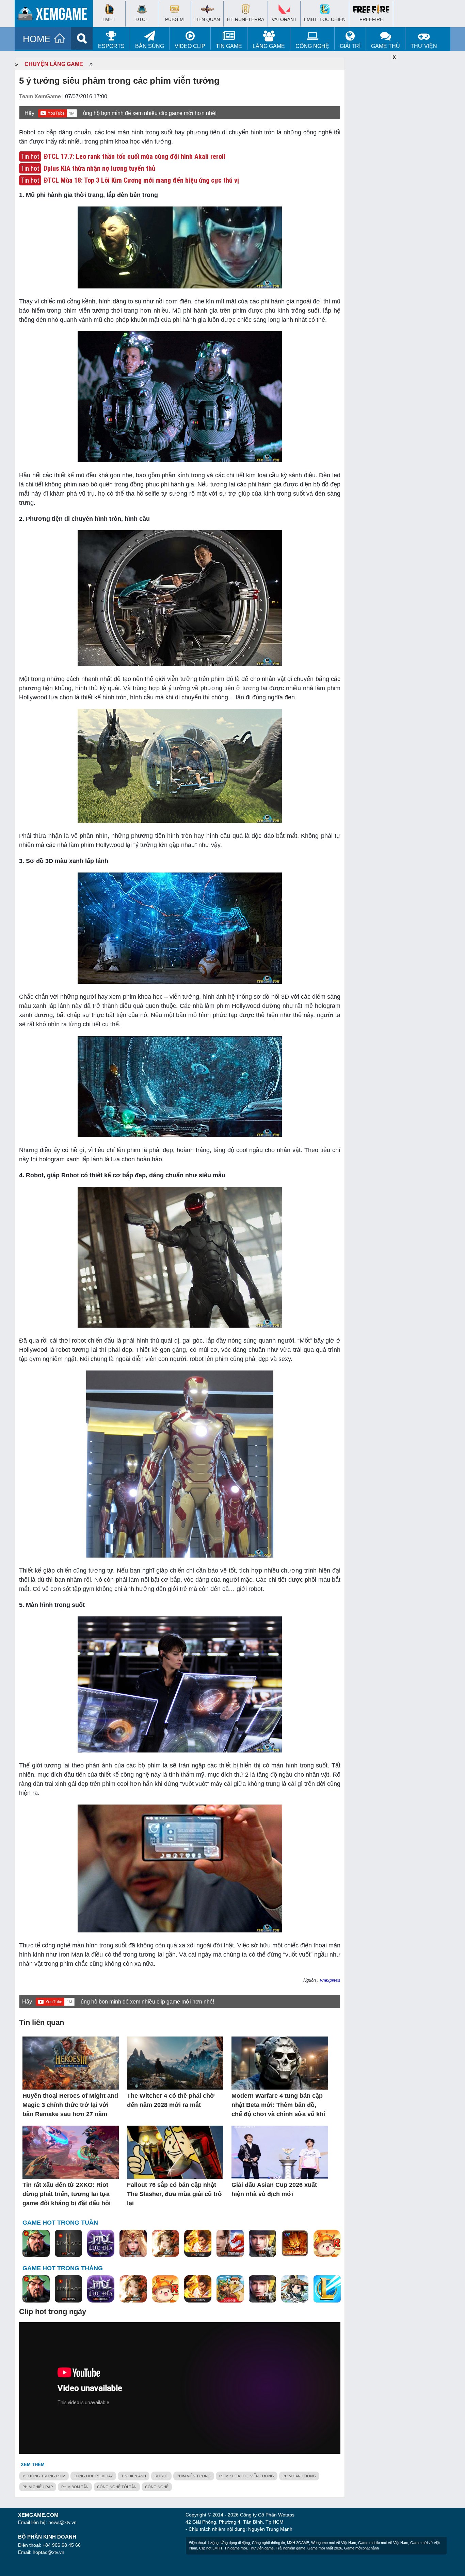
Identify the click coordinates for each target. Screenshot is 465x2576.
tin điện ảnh (134, 2476)
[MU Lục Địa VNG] (101, 2244)
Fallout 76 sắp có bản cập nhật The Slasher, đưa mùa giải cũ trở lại (175, 2194)
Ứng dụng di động (235, 2543)
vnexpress (330, 1980)
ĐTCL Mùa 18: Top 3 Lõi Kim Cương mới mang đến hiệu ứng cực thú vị (141, 180)
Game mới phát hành (362, 2548)
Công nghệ (312, 46)
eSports (111, 46)
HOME (37, 39)
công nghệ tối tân (117, 2487)
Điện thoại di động (204, 2543)
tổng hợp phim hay (93, 2476)
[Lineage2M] (68, 2244)
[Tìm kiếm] (82, 38)
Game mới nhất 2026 (325, 2548)
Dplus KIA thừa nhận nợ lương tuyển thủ (99, 168)
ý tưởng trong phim (44, 2476)
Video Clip (190, 46)
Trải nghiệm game (291, 2548)
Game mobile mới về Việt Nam (383, 2543)
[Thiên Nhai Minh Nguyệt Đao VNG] (165, 2244)
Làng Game (269, 46)
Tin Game (229, 46)
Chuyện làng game (54, 64)
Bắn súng (150, 46)
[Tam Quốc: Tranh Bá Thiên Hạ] (36, 2244)
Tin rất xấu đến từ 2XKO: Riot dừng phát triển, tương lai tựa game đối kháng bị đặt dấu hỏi (67, 2194)
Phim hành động (299, 2476)
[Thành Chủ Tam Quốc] (230, 2289)
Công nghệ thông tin (268, 2543)
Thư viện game (261, 2548)
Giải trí (350, 46)
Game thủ (386, 46)
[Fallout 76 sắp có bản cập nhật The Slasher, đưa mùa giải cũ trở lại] (175, 2153)
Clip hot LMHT (211, 2548)
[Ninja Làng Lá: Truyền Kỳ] (295, 2244)
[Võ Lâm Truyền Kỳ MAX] (262, 2244)
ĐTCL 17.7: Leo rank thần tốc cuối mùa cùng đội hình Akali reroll (134, 156)
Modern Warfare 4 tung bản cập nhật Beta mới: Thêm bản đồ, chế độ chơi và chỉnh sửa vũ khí (278, 2105)
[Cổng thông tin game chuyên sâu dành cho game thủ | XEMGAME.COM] (55, 15)
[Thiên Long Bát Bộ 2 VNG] (230, 2244)
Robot (161, 2476)
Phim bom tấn (75, 2487)
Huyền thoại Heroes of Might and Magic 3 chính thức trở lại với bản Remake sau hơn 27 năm (70, 2105)
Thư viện (424, 46)
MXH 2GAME (298, 2543)
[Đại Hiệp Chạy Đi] (295, 2289)
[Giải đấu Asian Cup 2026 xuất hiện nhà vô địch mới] (280, 2153)
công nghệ (157, 2487)
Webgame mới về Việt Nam (334, 2543)
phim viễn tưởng (194, 2476)
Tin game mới (236, 2548)
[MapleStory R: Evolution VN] (327, 2244)
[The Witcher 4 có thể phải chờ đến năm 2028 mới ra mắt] (175, 2064)
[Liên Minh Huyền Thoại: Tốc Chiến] (327, 2289)
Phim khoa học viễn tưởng (247, 2476)
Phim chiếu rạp (38, 2487)
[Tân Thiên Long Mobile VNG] (198, 2244)
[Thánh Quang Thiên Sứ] (133, 2244)
